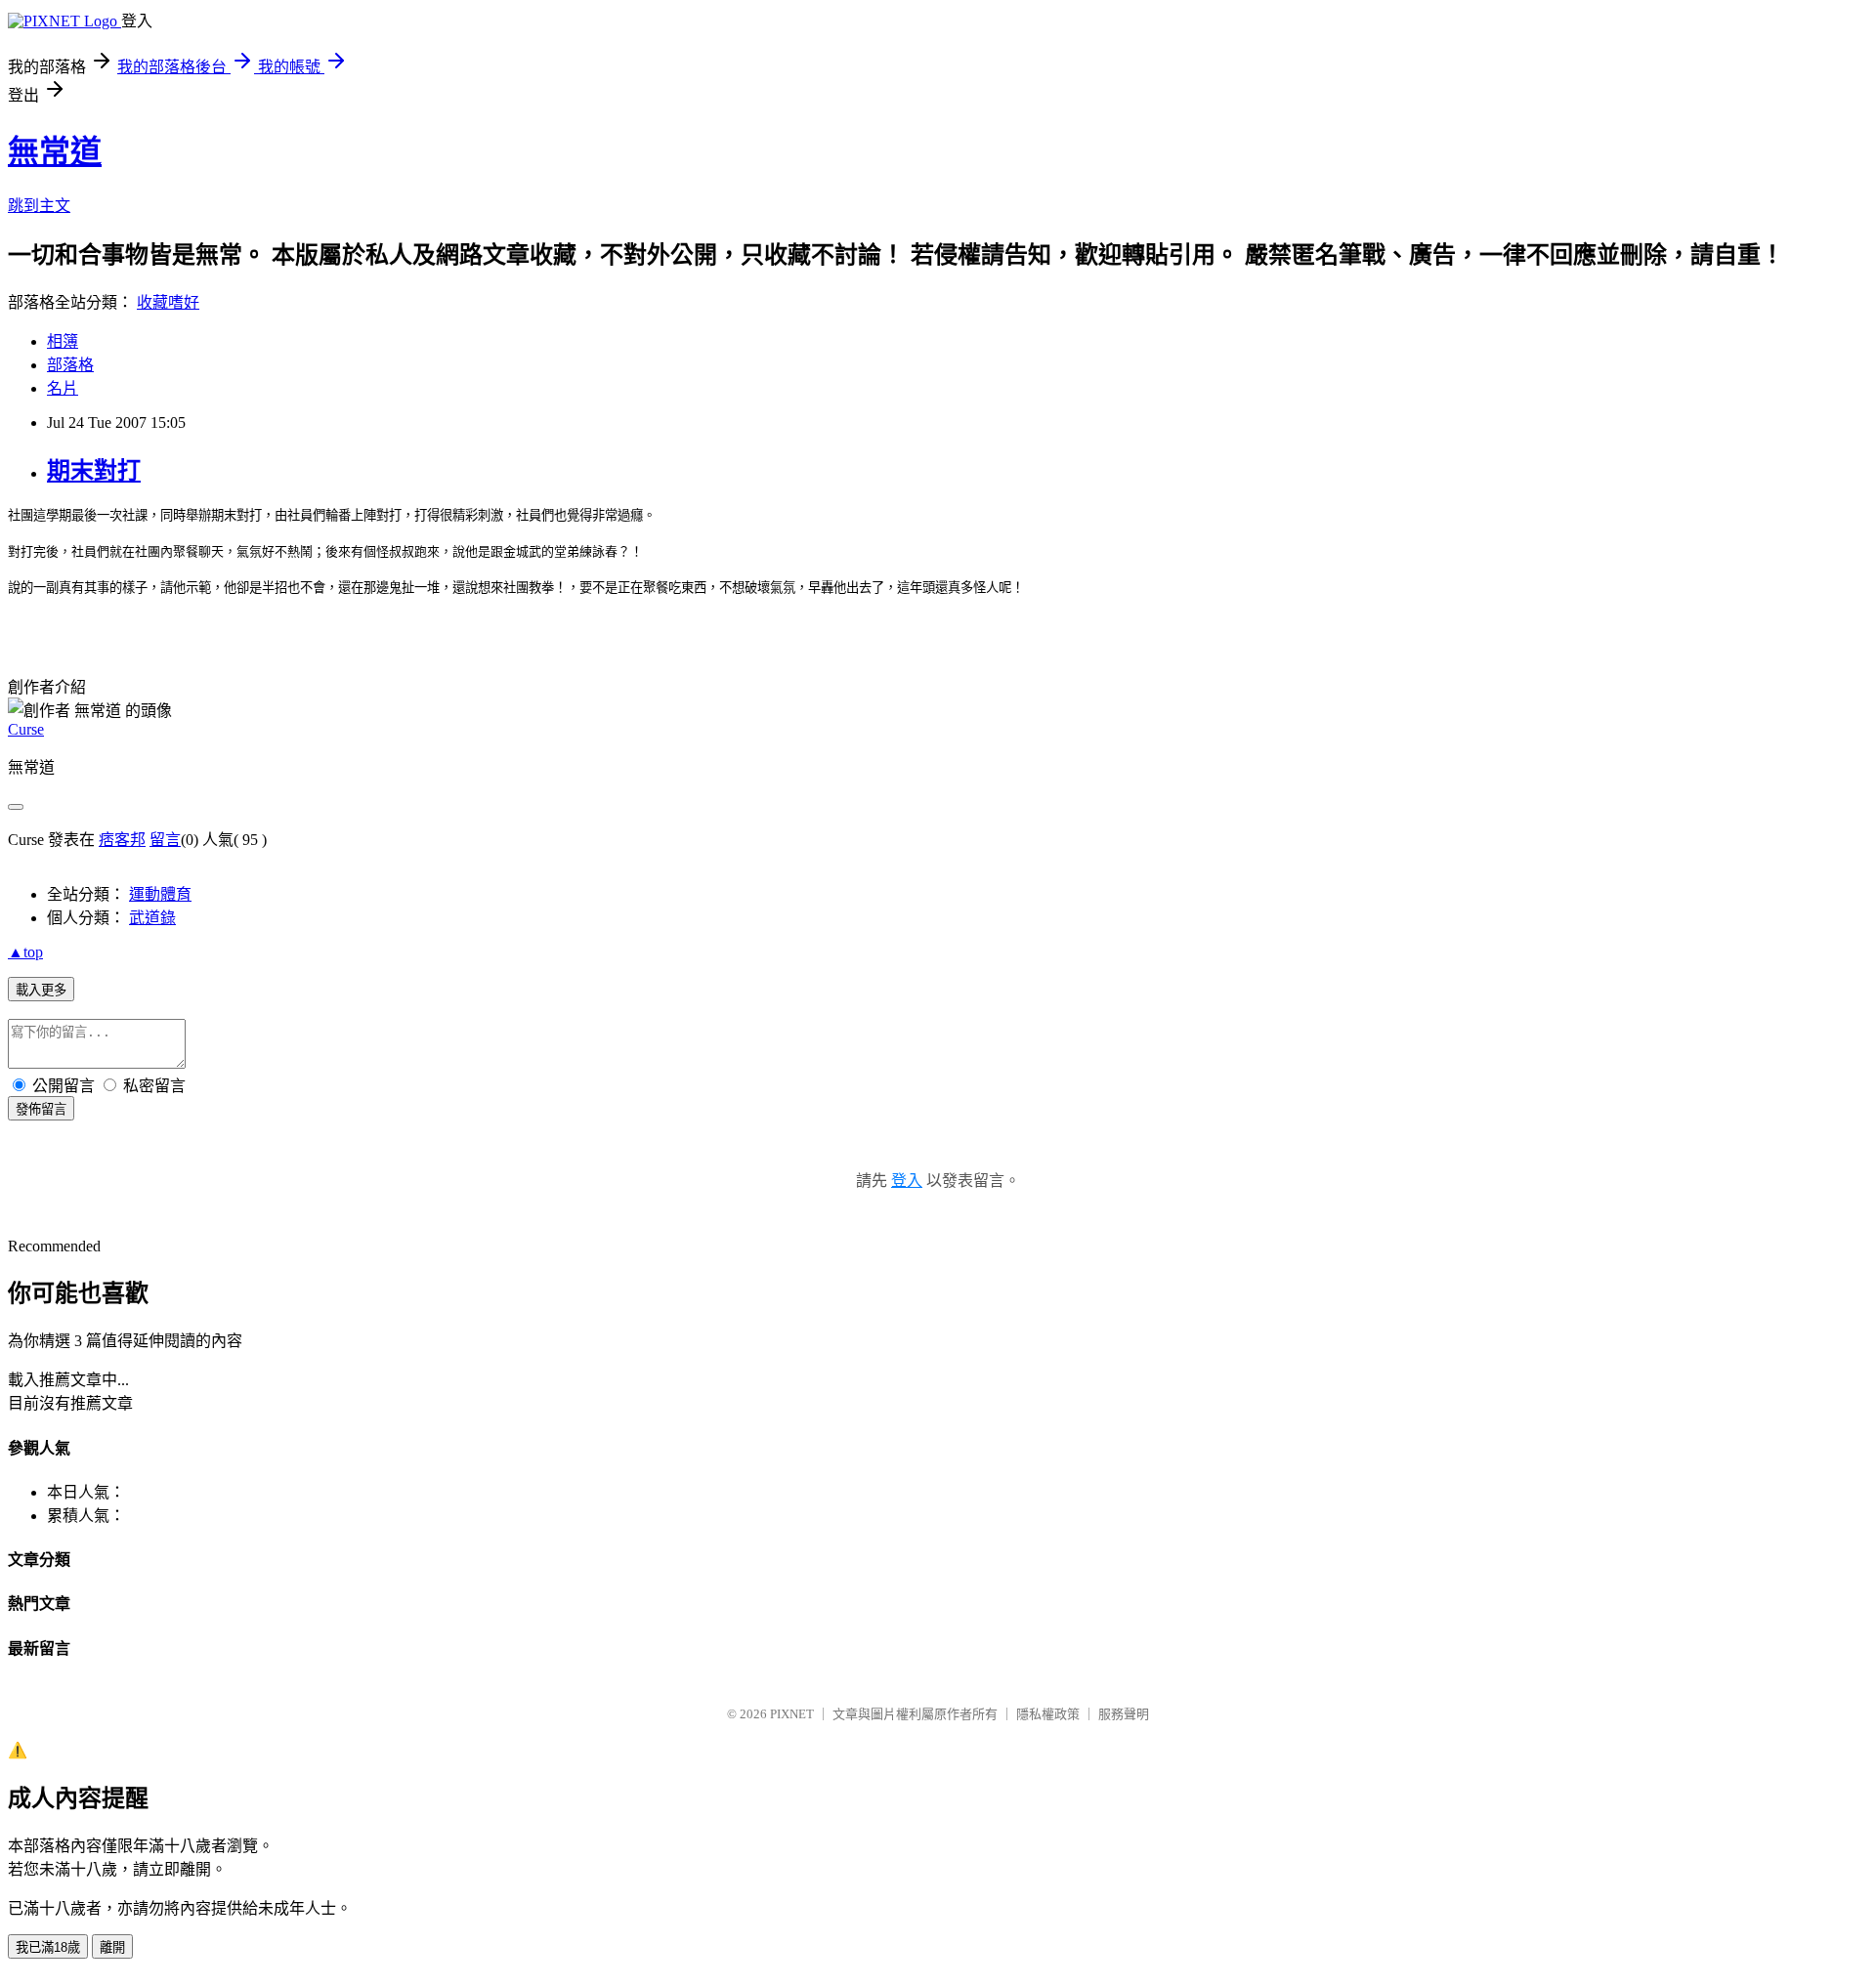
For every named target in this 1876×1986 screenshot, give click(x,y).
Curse (26, 729)
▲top (25, 952)
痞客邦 (122, 840)
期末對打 (94, 471)
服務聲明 (1124, 1714)
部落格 (70, 365)
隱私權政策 (1048, 1714)
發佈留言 (41, 1109)
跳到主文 (39, 206)
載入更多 (41, 990)
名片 (63, 388)
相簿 (63, 341)
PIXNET (792, 1714)
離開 (112, 1947)
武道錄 (152, 918)
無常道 (55, 151)
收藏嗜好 (168, 302)
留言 (165, 840)
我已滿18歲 (48, 1947)
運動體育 (160, 894)
